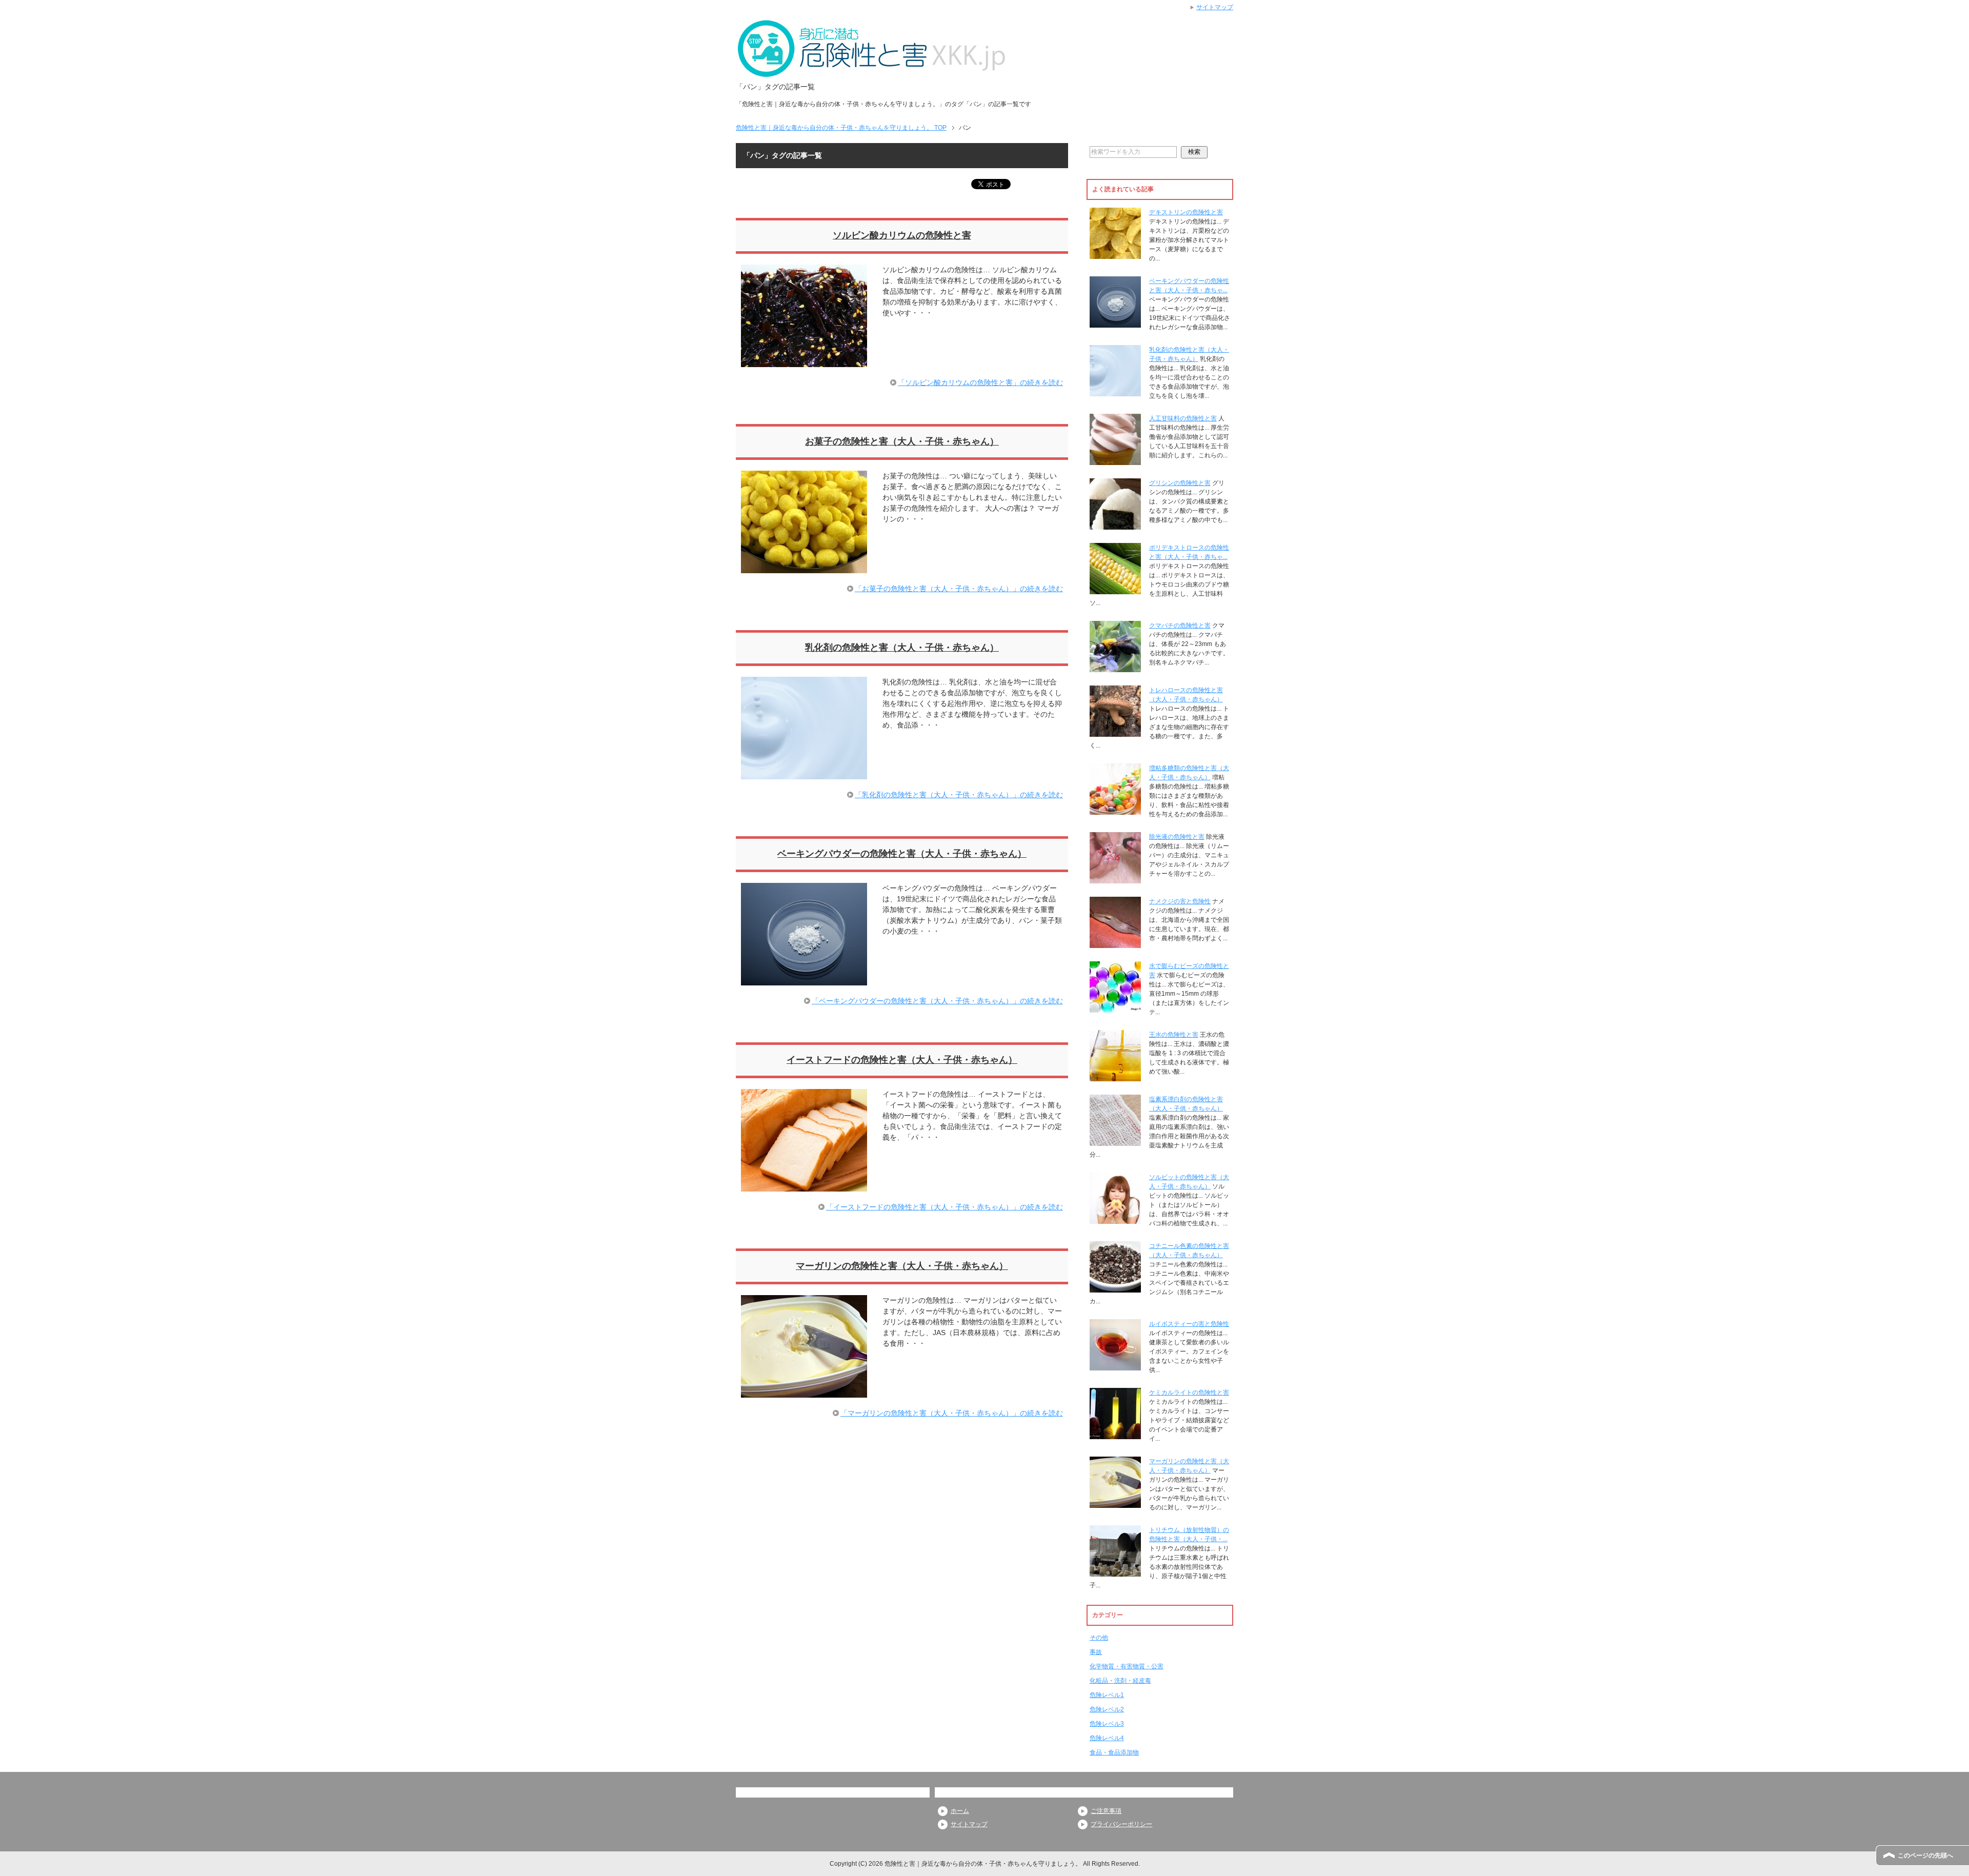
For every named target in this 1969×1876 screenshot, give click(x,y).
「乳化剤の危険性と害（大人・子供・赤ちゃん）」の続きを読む (959, 795)
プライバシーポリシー (1121, 1824)
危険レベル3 (1107, 1724)
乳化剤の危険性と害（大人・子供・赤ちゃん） (902, 648)
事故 (1096, 1652)
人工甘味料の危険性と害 (1183, 418)
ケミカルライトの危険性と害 (1189, 1393)
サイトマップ (969, 1824)
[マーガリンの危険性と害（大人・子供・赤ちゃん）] (804, 1392)
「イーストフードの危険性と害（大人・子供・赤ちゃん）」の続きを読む (945, 1207)
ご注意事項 (1106, 1811)
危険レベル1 (1107, 1695)
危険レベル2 (1107, 1709)
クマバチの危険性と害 (1180, 626)
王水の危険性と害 (1174, 1035)
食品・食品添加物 (1114, 1752)
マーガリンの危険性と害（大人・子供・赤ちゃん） (902, 1266)
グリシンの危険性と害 (1180, 483)
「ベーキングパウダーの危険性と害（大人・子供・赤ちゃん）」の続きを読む (937, 1001)
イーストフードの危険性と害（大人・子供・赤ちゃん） (902, 1060)
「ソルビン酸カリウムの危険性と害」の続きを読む (980, 382)
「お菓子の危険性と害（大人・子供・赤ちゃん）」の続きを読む (959, 589)
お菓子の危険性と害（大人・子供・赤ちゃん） (902, 441)
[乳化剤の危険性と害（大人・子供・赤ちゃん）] (804, 774)
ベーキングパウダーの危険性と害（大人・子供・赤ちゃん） (902, 854)
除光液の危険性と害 (1177, 837)
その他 (1099, 1638)
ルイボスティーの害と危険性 (1189, 1324)
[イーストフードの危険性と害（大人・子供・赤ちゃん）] (804, 1186)
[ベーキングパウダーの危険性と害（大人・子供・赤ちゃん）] (804, 980)
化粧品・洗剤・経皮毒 (1120, 1681)
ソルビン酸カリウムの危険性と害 (902, 235)
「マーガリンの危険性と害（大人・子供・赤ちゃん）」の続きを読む (952, 1413)
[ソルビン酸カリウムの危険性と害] (804, 361)
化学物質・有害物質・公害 (1127, 1666)
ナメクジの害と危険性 (1180, 901)
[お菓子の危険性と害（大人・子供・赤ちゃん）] (804, 568)
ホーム (960, 1811)
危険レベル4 (1107, 1738)
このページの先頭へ (1925, 1855)
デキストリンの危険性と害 (1186, 212)
